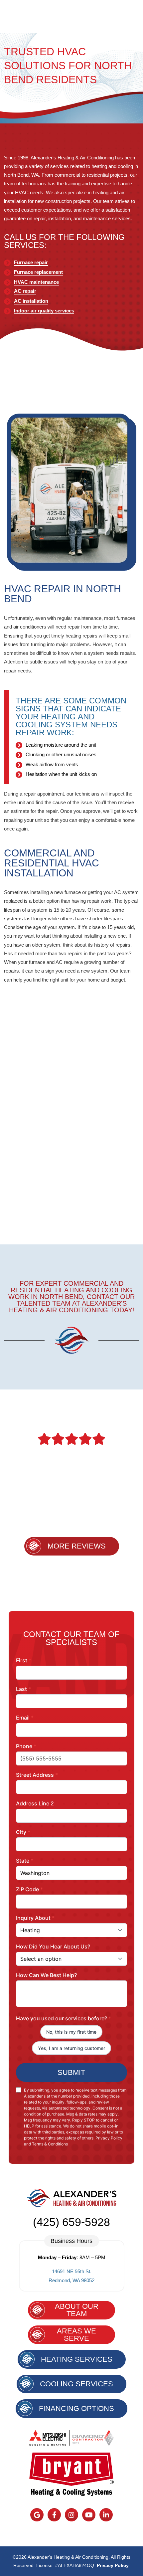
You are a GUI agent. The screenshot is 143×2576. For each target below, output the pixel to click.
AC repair (25, 291)
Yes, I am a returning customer (71, 2048)
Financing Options (76, 2408)
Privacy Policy (113, 2565)
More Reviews (77, 1546)
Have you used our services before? (64, 2018)
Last (23, 1689)
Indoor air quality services (44, 311)
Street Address (37, 1775)
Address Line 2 (35, 1803)
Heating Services (77, 2359)
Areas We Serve (76, 2335)
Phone (26, 1746)
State (25, 1861)
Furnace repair (31, 262)
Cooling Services (76, 2384)
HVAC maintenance (36, 282)
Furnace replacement (38, 272)
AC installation (31, 301)
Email (25, 1718)
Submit (71, 2072)
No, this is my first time (71, 2032)
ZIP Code (29, 1889)
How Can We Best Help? (46, 1975)
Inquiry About (35, 1918)
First (24, 1660)
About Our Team (77, 2310)
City (23, 1832)
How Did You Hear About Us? (53, 1946)
